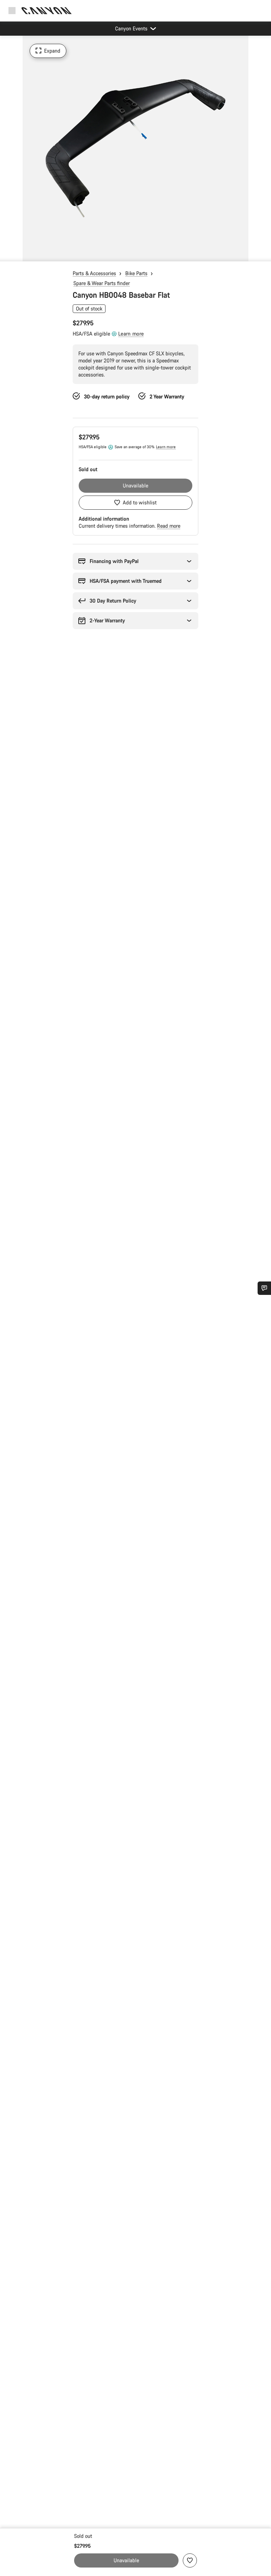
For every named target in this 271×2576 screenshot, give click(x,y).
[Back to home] (47, 11)
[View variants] (7, 254)
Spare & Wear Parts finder (102, 283)
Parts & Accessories (94, 273)
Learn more (131, 334)
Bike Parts (136, 273)
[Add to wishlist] (190, 2560)
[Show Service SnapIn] (264, 1288)
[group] (135, 148)
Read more (169, 526)
